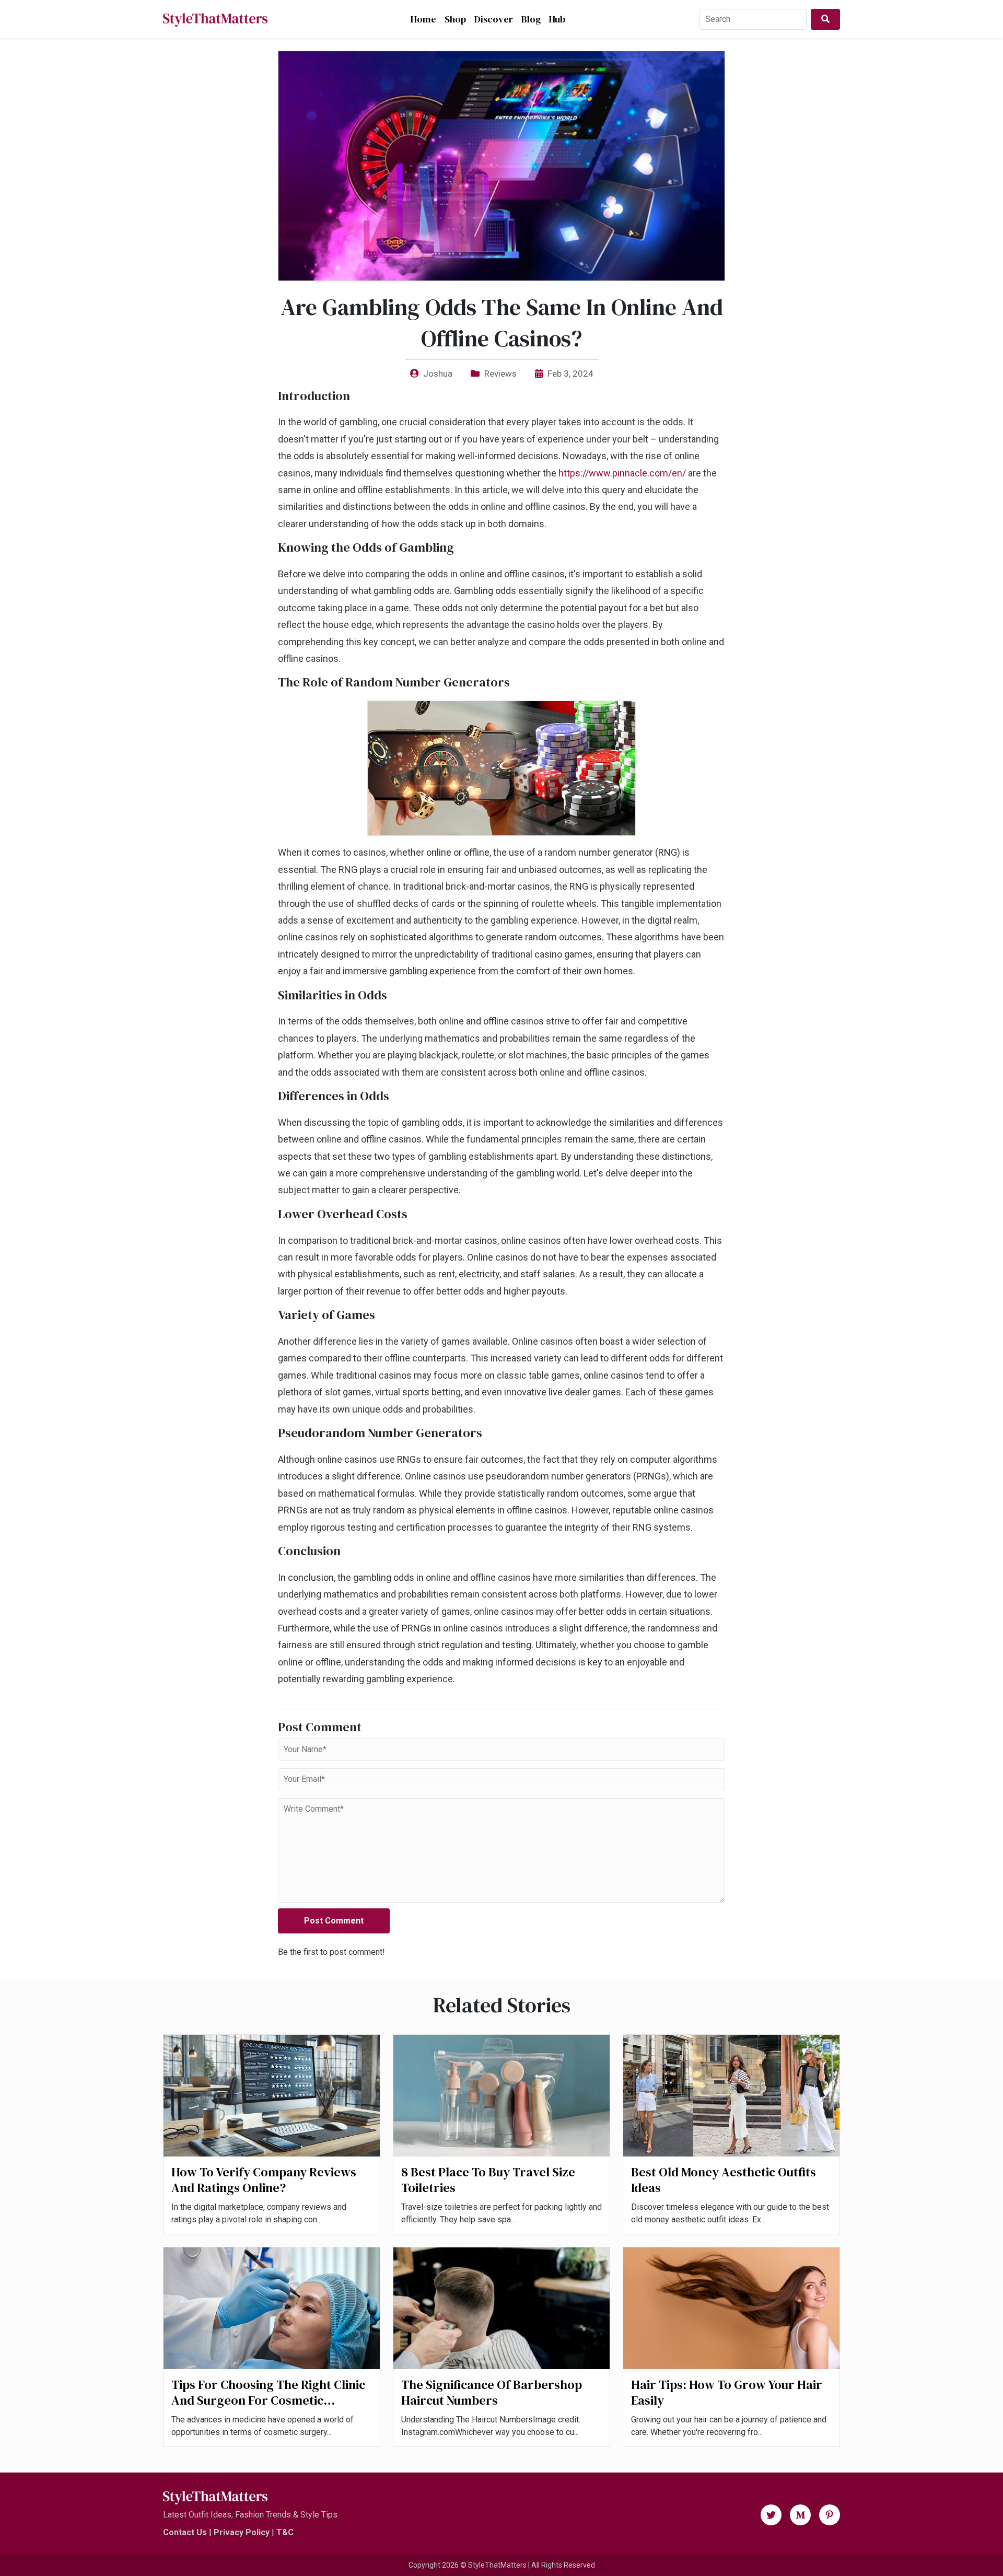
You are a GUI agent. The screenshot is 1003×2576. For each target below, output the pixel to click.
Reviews (500, 374)
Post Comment (334, 1921)
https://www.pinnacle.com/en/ (622, 473)
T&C (285, 2532)
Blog (531, 19)
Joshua (438, 374)
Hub (557, 19)
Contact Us (185, 2532)
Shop (455, 19)
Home (423, 19)
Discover (494, 19)
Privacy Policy (242, 2532)
